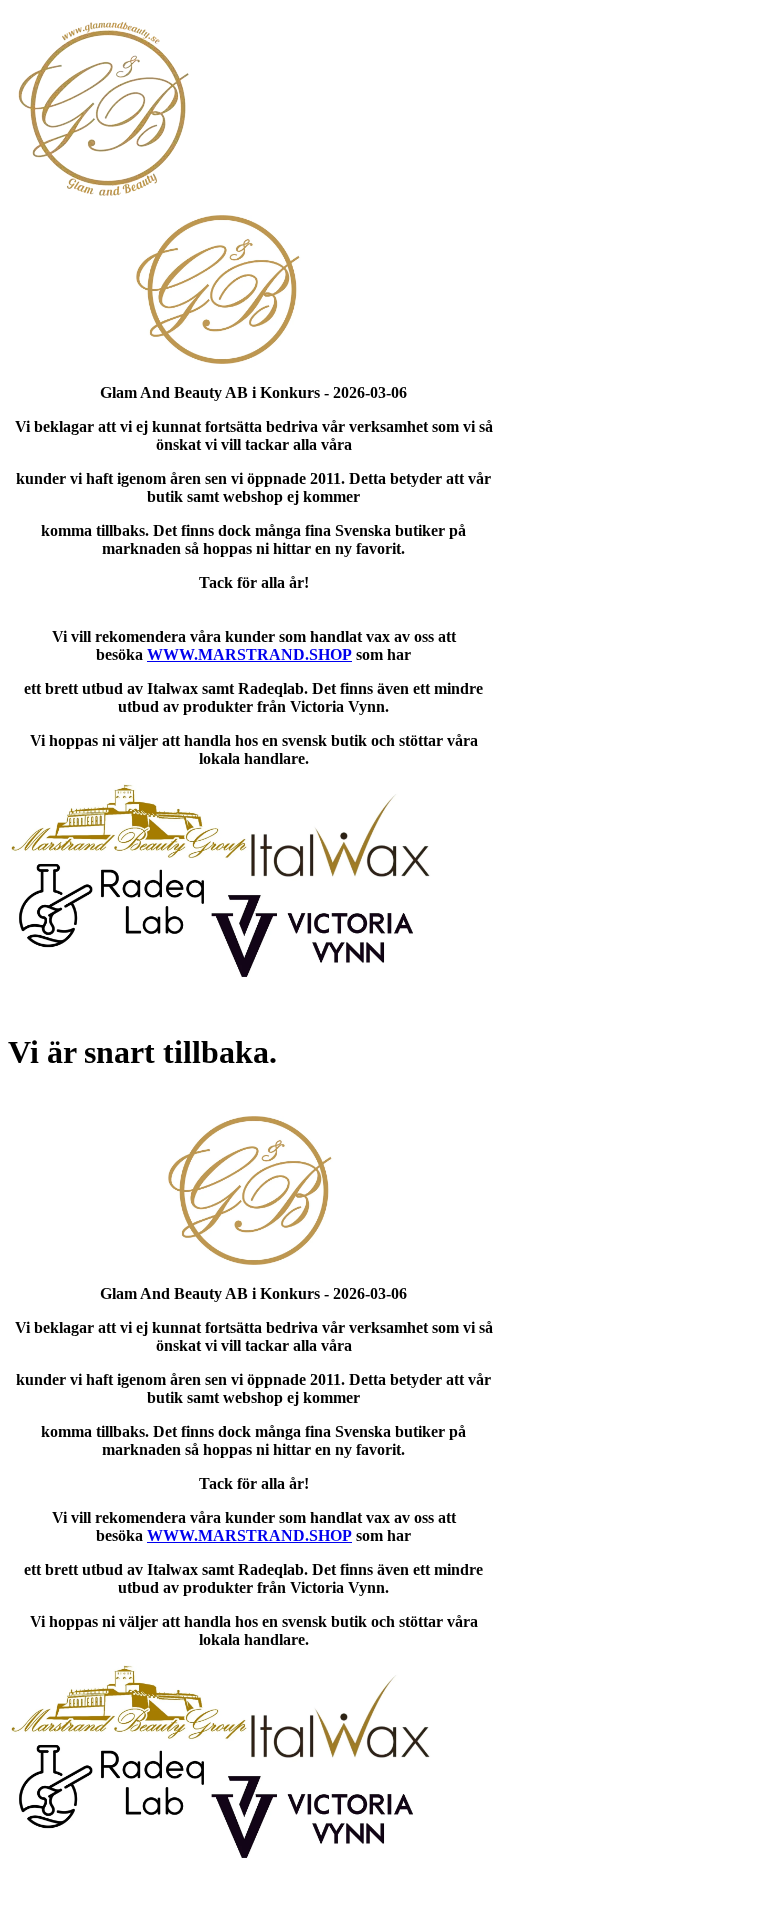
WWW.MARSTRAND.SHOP (249, 654)
